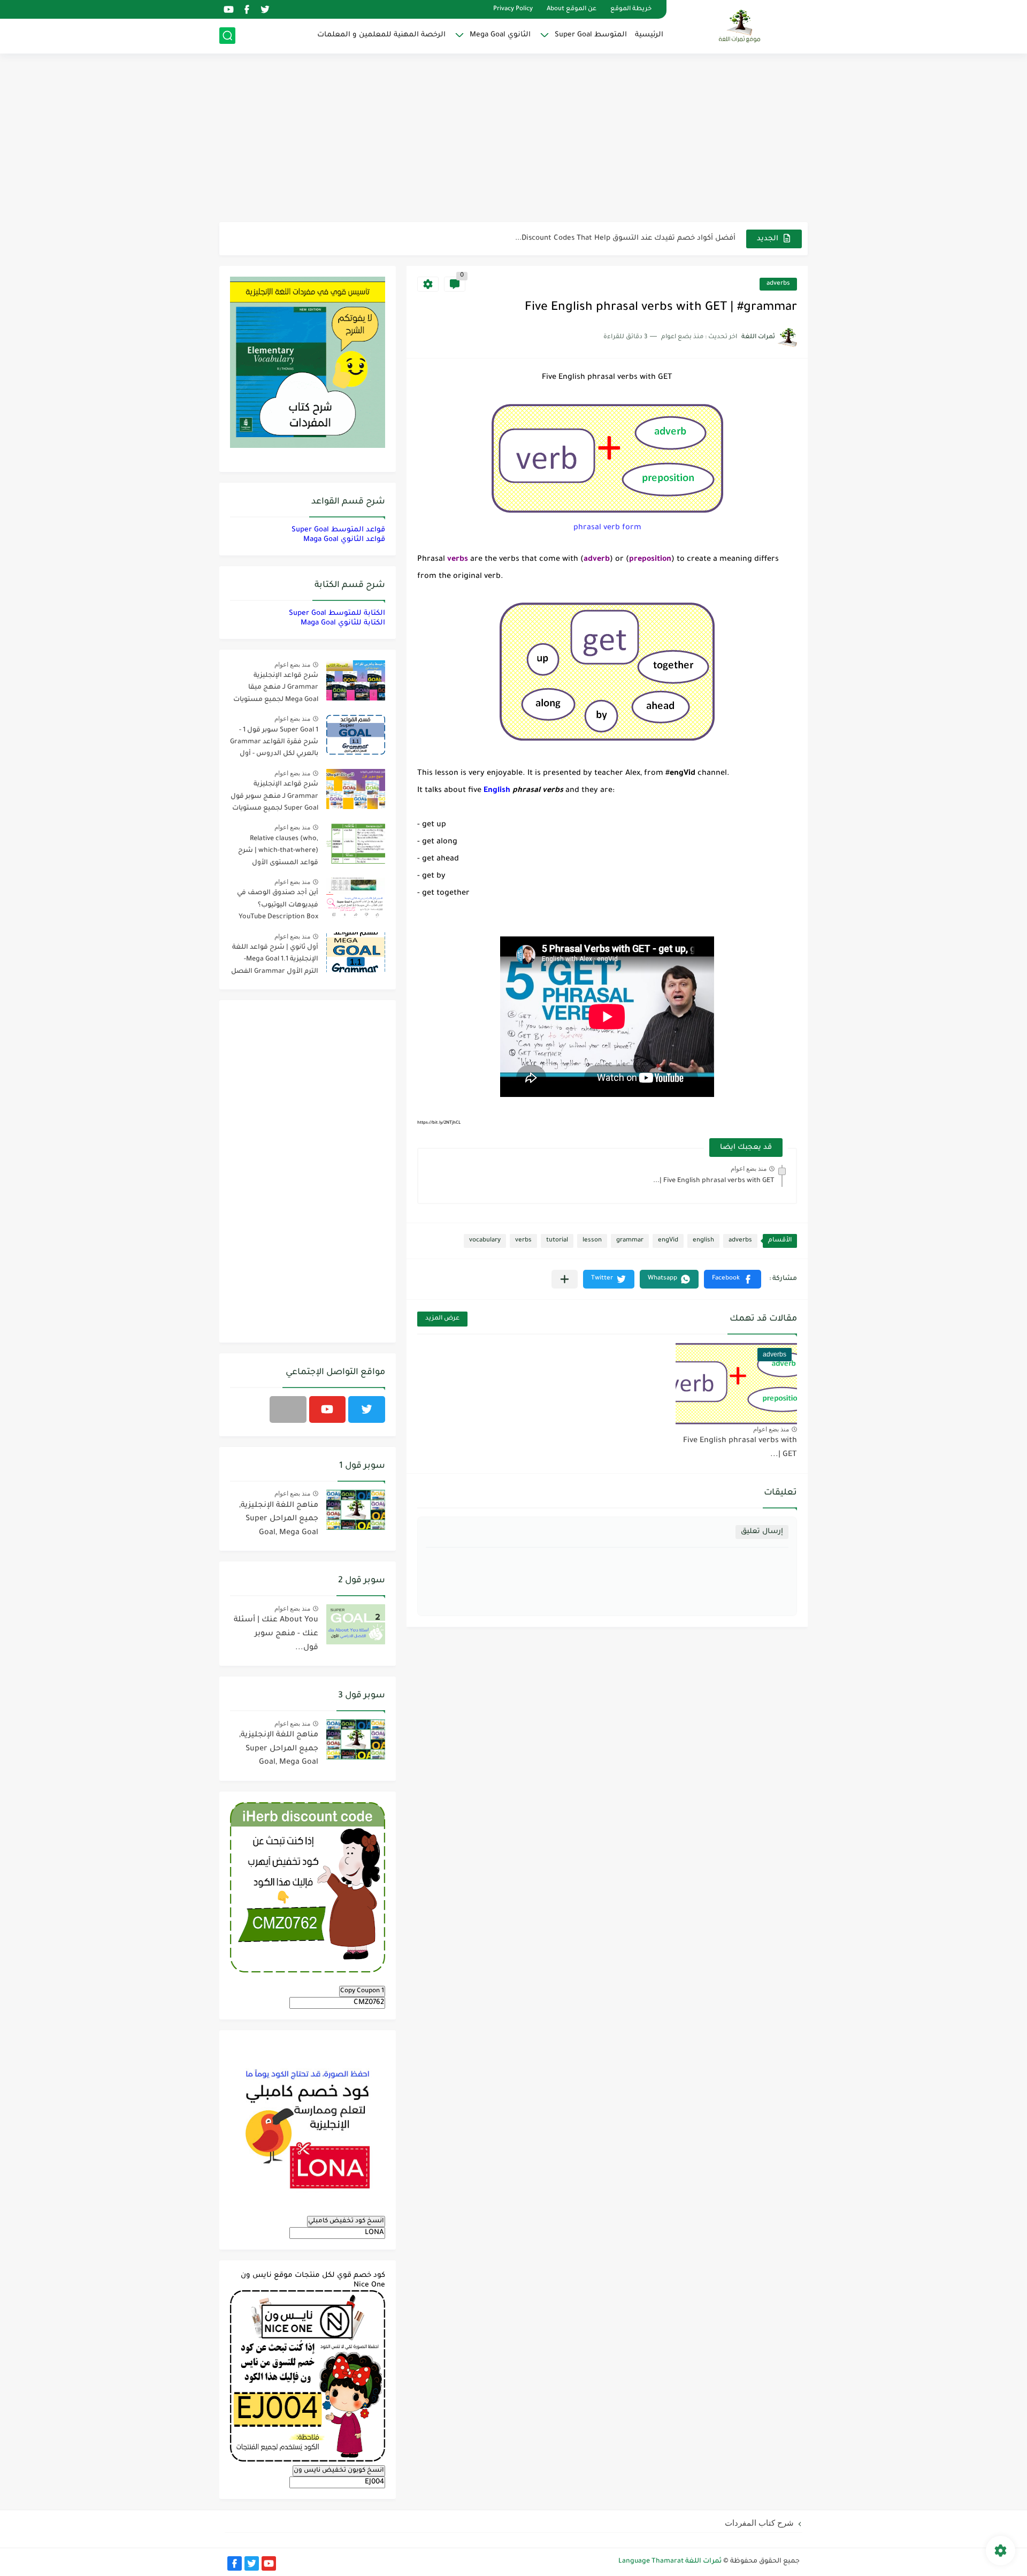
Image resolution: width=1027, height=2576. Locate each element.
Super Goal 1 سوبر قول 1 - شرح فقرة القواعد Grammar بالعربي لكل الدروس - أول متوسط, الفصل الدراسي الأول (274, 744)
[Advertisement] (513, 139)
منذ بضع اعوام (749, 1169)
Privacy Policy (513, 9)
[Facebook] (288, 1409)
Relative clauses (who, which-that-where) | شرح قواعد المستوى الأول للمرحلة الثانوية (278, 853)
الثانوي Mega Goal (500, 35)
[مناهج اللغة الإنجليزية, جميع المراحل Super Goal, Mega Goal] (356, 1510)
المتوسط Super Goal (591, 35)
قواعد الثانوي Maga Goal (344, 540)
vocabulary (485, 1241)
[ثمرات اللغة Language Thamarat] (741, 26)
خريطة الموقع (631, 9)
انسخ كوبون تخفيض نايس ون (339, 2471)
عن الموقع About (572, 9)
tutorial (557, 1241)
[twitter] (265, 9)
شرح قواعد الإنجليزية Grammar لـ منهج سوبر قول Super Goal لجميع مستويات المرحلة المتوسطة (274, 798)
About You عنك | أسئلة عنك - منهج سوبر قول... (276, 1634)
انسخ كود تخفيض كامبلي (346, 2221)
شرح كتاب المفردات (759, 2523)
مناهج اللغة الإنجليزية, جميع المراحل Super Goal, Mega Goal (279, 1519)
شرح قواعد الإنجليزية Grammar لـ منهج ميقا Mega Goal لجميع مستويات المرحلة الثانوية (276, 689)
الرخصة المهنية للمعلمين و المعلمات (381, 35)
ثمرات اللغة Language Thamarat (670, 2562)
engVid (668, 1241)
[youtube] (228, 9)
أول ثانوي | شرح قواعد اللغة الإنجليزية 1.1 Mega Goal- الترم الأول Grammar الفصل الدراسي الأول (275, 961)
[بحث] (227, 36)
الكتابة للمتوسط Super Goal (337, 613)
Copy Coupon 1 (362, 1991)
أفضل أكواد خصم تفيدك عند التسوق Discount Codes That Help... (625, 238)
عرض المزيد (442, 1319)
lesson (592, 1241)
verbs (523, 1241)
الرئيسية (649, 35)
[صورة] (356, 680)
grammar (630, 1241)
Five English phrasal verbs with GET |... (714, 1181)
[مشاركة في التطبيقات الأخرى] (565, 1279)
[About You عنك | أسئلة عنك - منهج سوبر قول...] (356, 1624)
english (703, 1241)
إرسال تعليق (762, 1532)
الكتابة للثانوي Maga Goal (343, 623)
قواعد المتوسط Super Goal (338, 530)
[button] (733, 1279)
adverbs (778, 284)
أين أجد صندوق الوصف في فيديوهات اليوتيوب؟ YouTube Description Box (278, 905)
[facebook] (247, 9)
